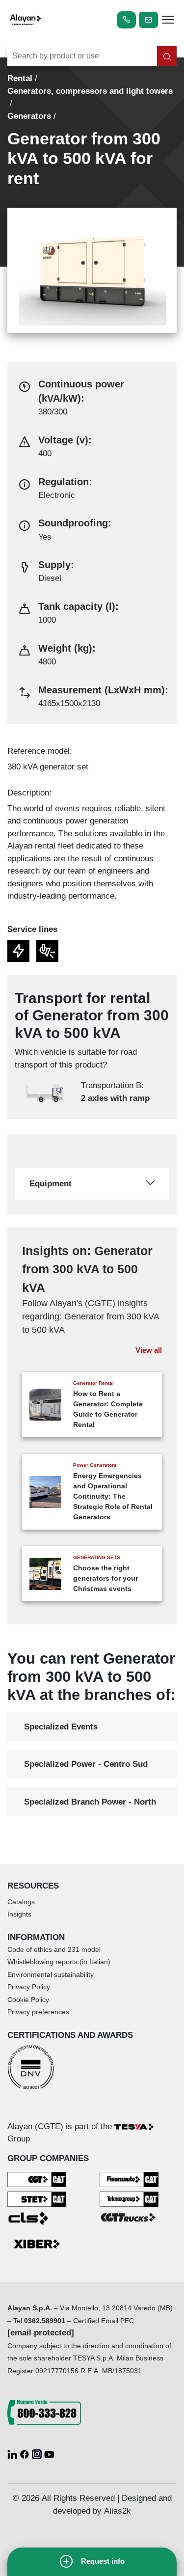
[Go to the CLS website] (37, 2218)
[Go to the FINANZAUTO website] (129, 2179)
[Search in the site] (167, 56)
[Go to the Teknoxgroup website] (129, 2199)
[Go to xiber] (37, 2245)
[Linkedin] (13, 2454)
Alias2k (118, 2511)
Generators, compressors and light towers (90, 91)
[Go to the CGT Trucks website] (129, 2217)
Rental (20, 78)
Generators (29, 116)
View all (149, 1350)
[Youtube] (49, 2454)
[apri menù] (168, 21)
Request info (103, 2561)
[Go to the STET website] (37, 2199)
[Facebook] (26, 2454)
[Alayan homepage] (26, 20)
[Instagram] (38, 2454)
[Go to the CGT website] (37, 2179)
